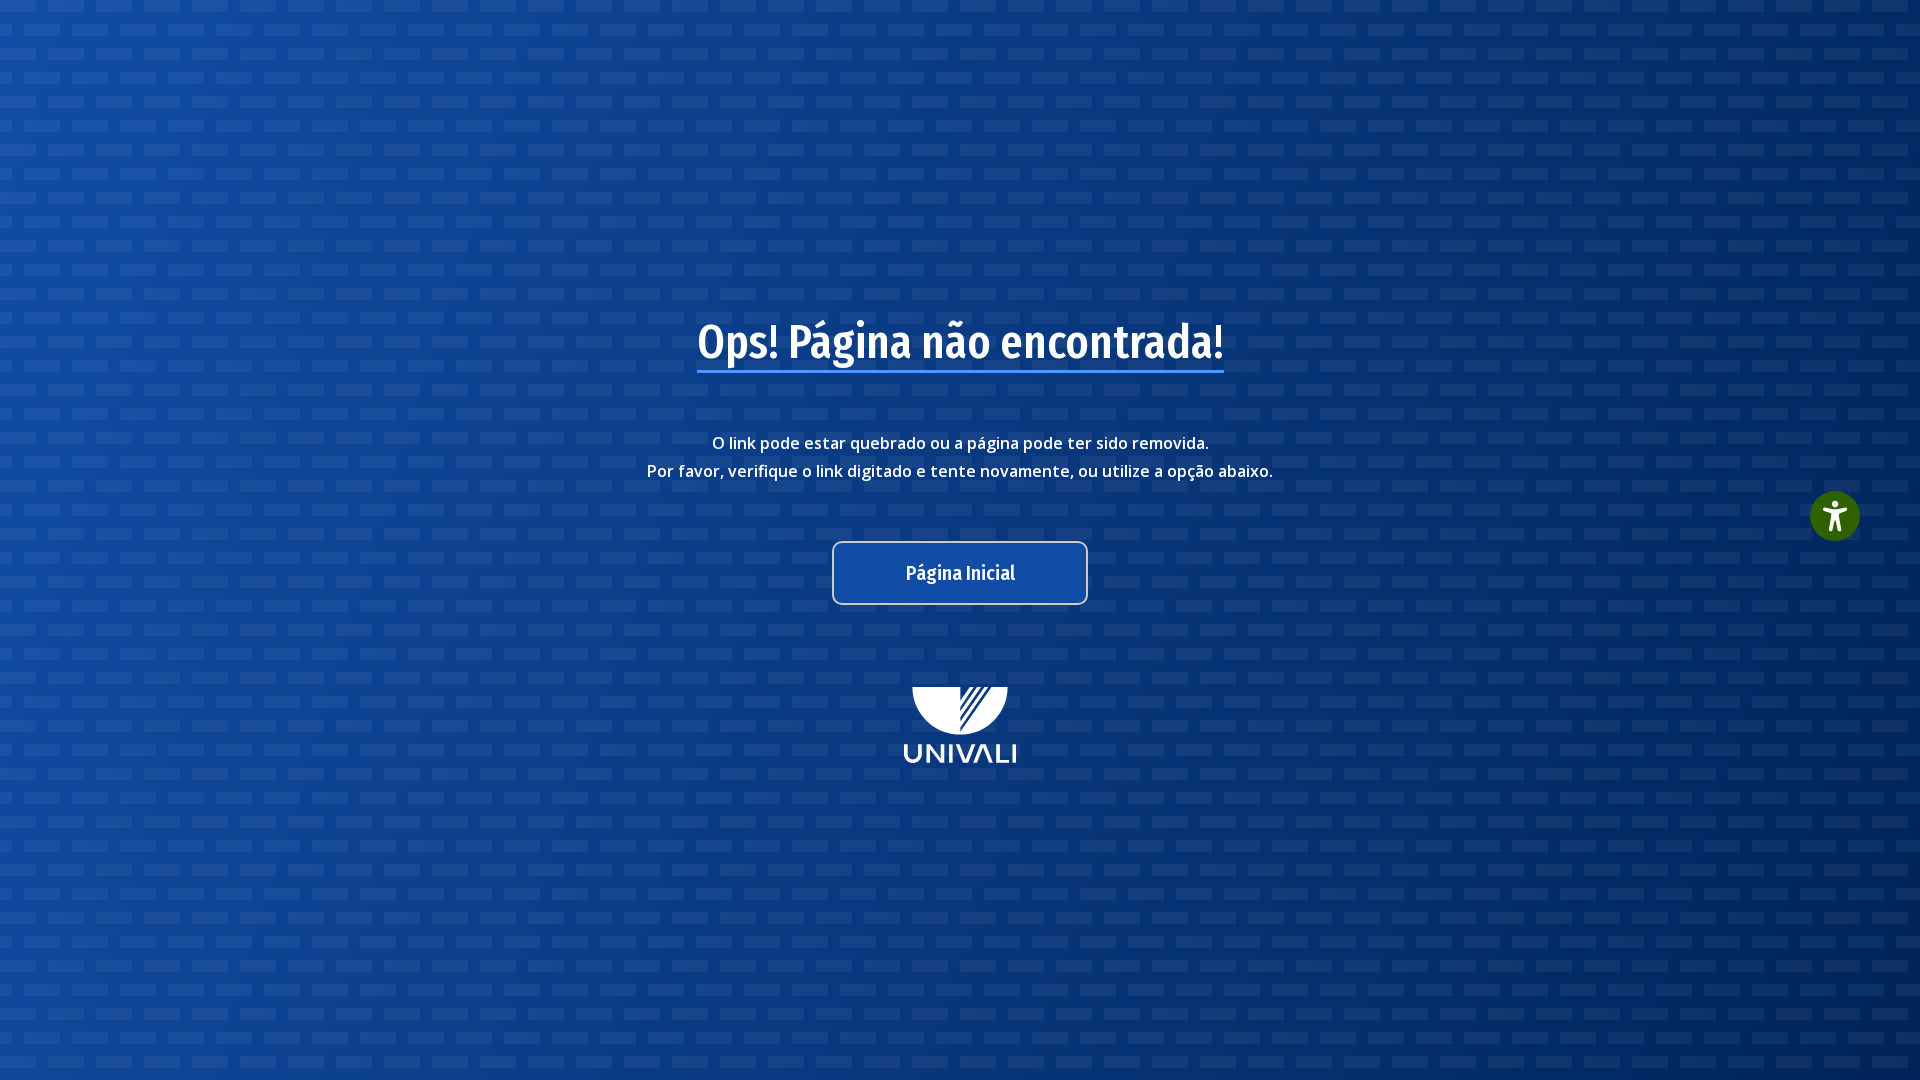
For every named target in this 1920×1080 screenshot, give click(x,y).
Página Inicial (960, 573)
